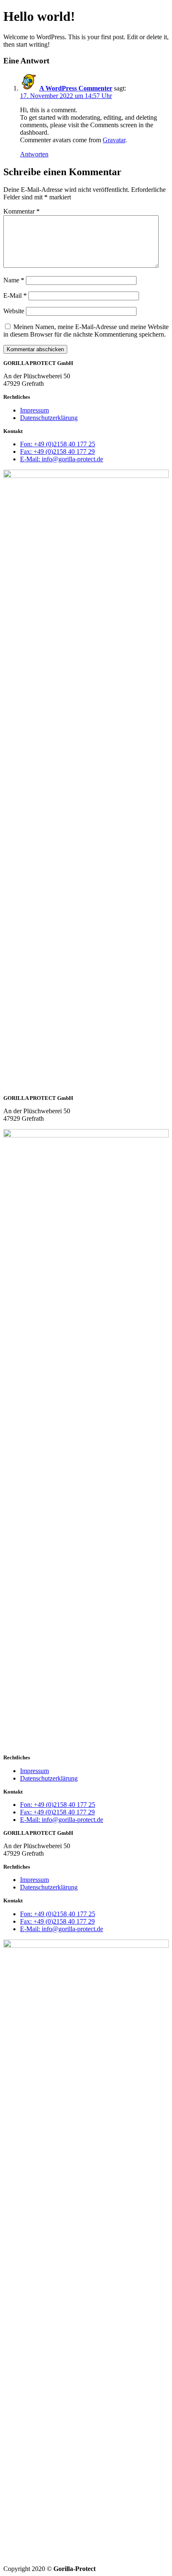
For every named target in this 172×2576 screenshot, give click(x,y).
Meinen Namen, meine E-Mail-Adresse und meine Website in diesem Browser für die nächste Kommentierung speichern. (86, 331)
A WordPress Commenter (76, 88)
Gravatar (114, 140)
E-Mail (15, 296)
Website (14, 311)
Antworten (34, 154)
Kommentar (21, 211)
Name (14, 280)
